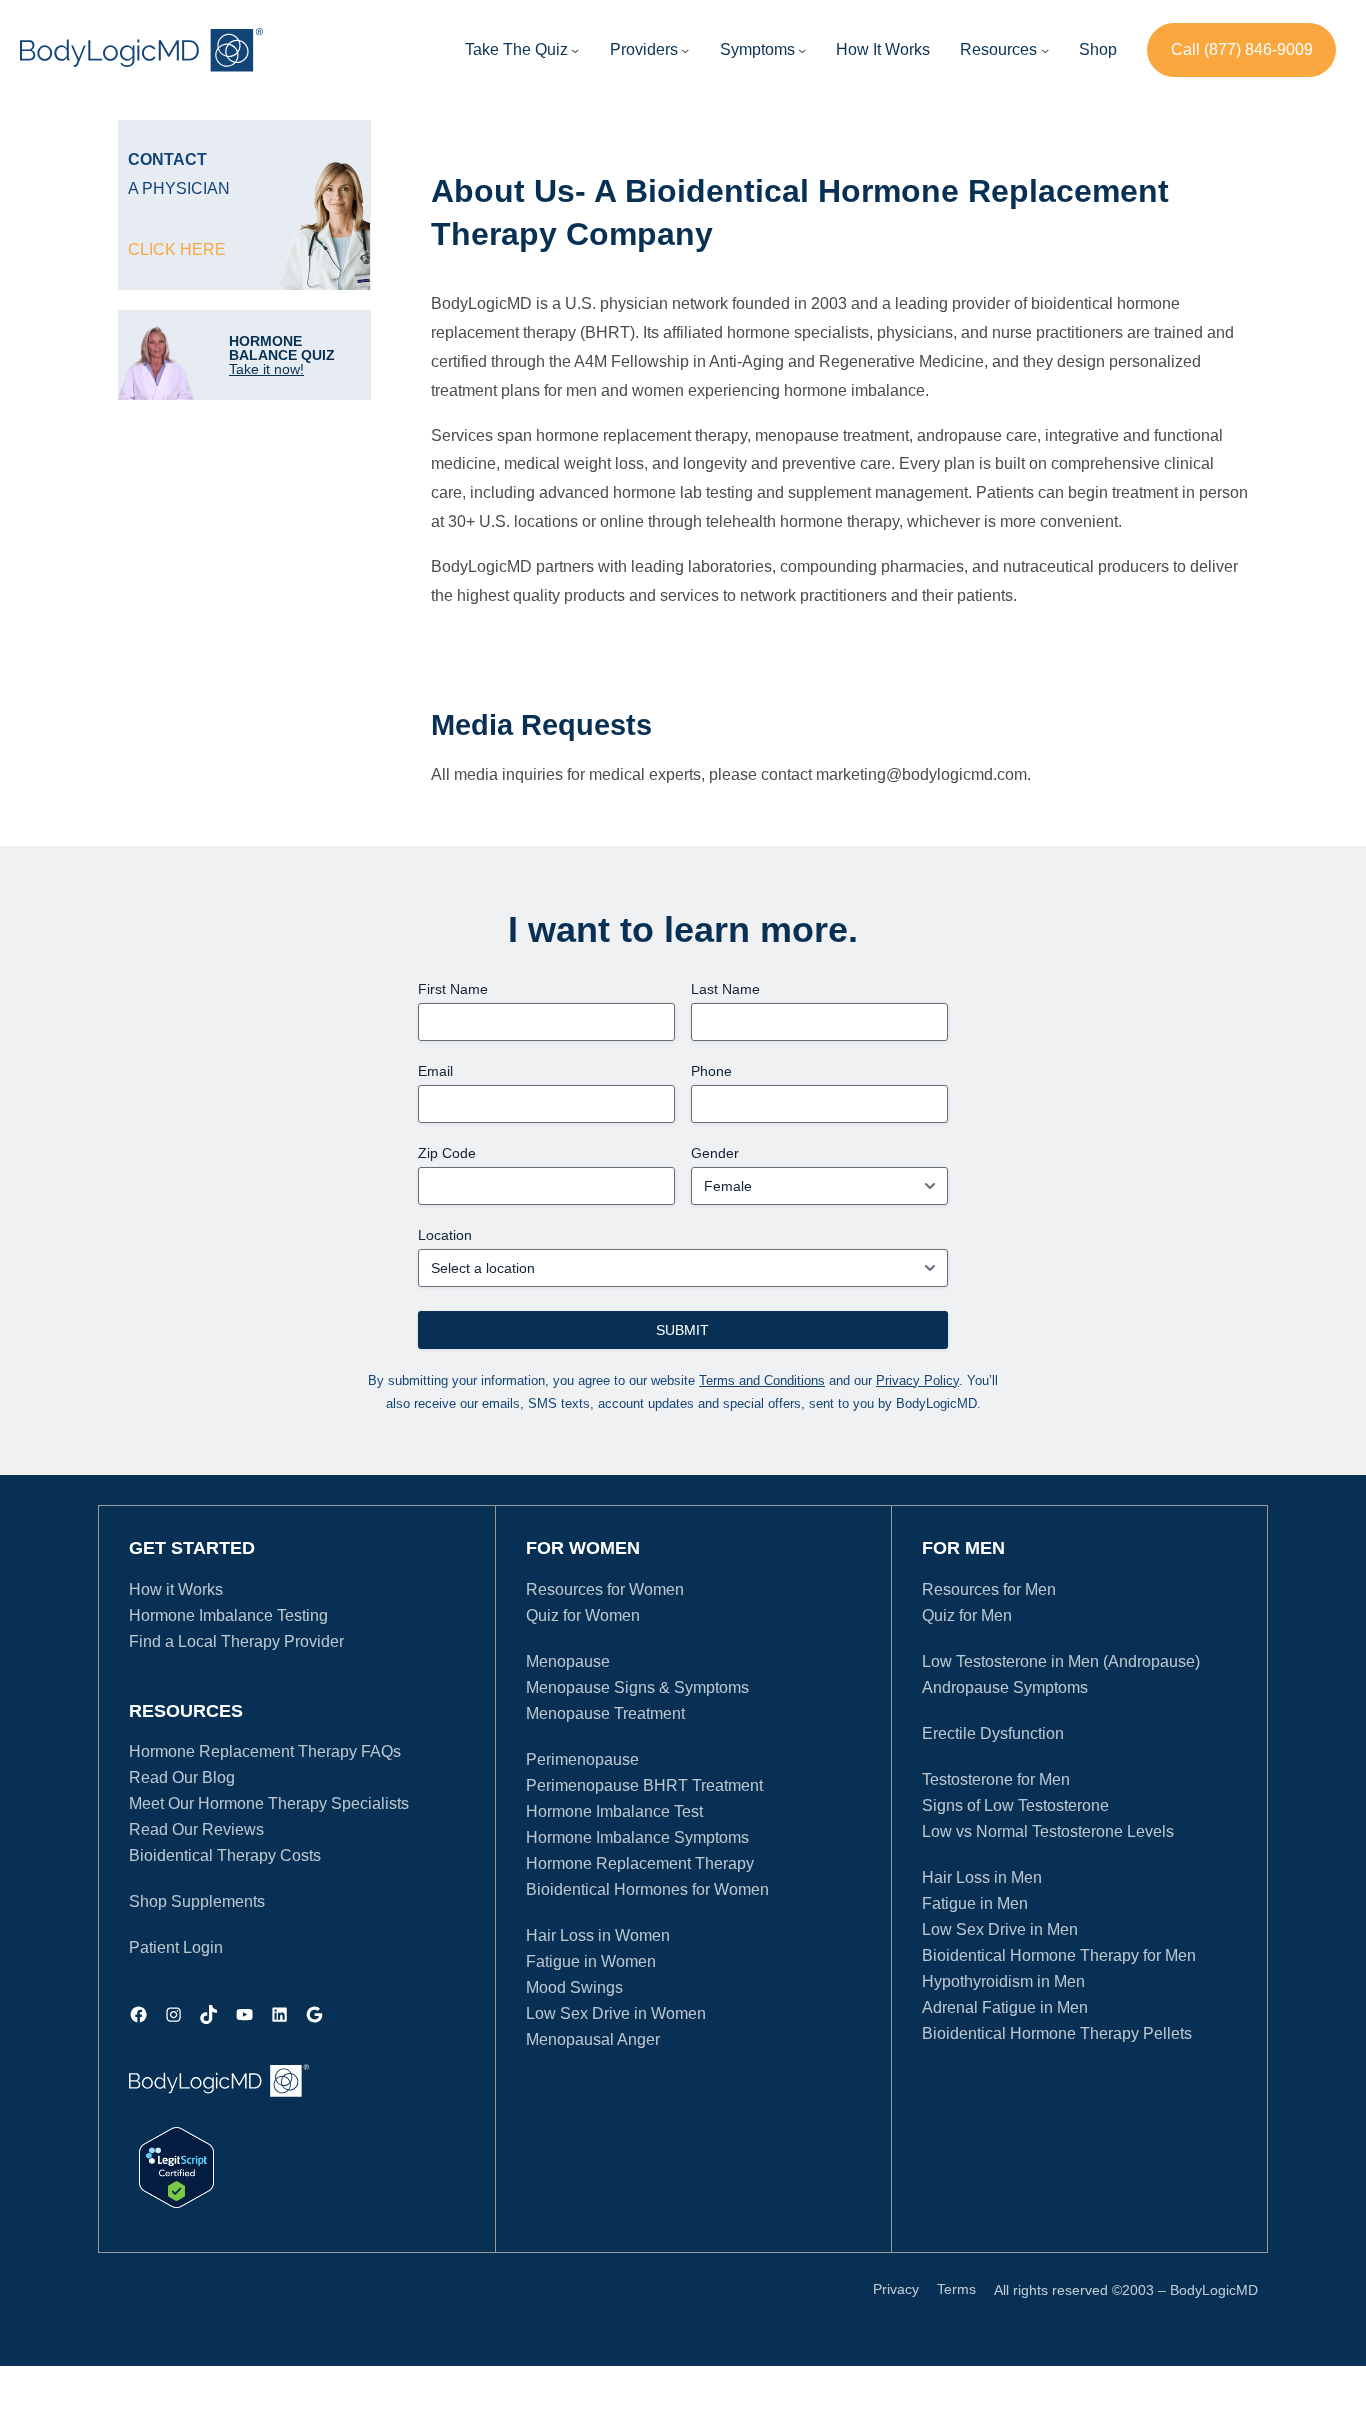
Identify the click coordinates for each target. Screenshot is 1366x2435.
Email (435, 1071)
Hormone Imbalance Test (614, 1811)
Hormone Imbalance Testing (228, 1615)
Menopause (568, 1661)
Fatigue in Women (591, 1961)
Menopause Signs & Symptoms (637, 1687)
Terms (956, 2289)
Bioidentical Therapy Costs (225, 1855)
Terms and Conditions (762, 1380)
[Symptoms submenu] (802, 50)
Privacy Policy (917, 1380)
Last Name (725, 989)
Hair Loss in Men (982, 1877)
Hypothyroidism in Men (1003, 1981)
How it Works (176, 1589)
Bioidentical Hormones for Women (647, 1889)
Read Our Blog (182, 1777)
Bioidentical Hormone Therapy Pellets (1057, 2033)
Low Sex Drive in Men (1000, 1929)
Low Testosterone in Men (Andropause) (1061, 1661)
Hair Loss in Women (598, 1935)
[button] (644, 50)
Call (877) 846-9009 (1242, 49)
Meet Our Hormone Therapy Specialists (269, 1803)
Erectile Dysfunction (993, 1733)
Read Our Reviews (196, 1829)
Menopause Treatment (605, 1713)
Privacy (896, 2289)
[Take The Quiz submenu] (575, 50)
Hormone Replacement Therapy (640, 1863)
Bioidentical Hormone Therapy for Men (1059, 1955)
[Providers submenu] (685, 50)
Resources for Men (989, 1589)
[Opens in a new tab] (176, 2167)
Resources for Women (605, 1589)
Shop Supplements (197, 1901)
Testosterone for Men (996, 1779)
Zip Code (447, 1153)
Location (445, 1235)
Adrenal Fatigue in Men (1005, 2007)
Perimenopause (582, 1759)
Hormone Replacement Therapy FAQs (265, 1751)
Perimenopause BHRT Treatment (644, 1785)
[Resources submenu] (1045, 50)
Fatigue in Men (975, 1903)
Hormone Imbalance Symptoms (637, 1837)
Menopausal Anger (593, 2039)
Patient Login (176, 1947)
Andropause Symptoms (1005, 1687)
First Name (453, 989)
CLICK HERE (177, 249)
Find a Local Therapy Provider (236, 1641)
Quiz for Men (967, 1615)
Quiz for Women (583, 1615)
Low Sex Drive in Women (616, 2013)
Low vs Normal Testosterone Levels (1048, 1831)
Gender (715, 1153)
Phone (711, 1071)
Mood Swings (574, 1987)
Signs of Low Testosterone (1015, 1805)
